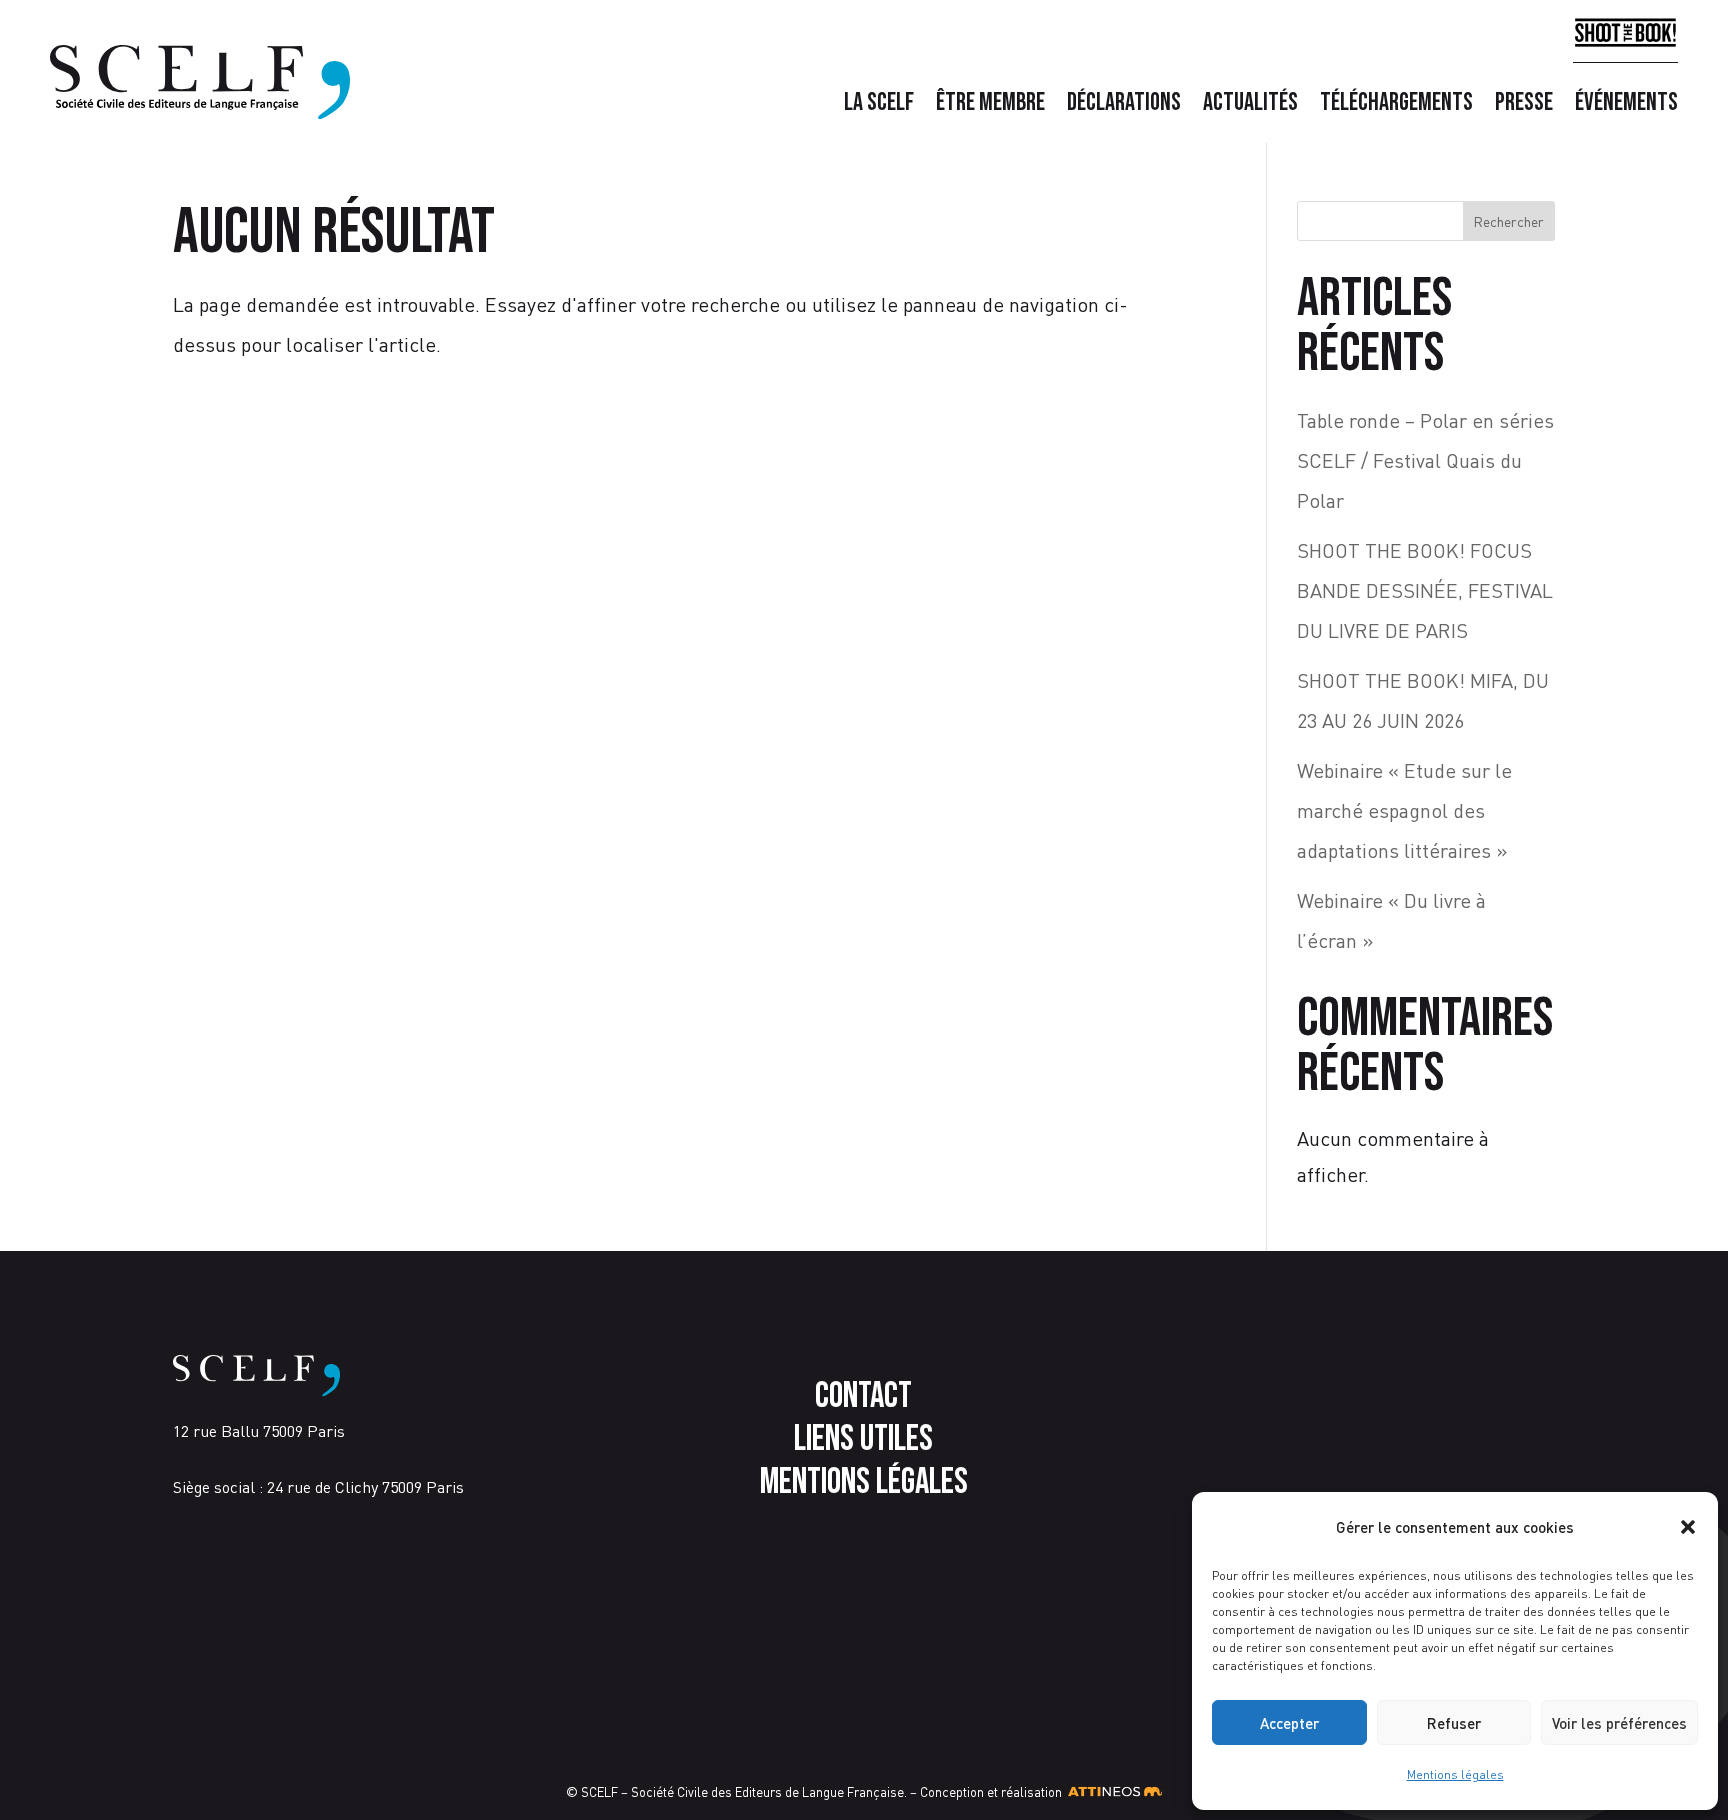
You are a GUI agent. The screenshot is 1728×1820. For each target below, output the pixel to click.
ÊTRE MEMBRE (990, 107)
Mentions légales (1455, 1774)
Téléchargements (1396, 107)
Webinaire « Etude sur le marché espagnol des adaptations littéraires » (1404, 810)
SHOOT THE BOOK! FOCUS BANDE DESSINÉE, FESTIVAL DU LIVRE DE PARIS (1425, 590)
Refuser (1454, 1723)
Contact (863, 1396)
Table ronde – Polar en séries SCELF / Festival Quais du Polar (1425, 460)
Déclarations (1124, 107)
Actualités (1250, 107)
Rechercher (1508, 221)
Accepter (1289, 1723)
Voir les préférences (1619, 1723)
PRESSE (1524, 107)
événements (1626, 107)
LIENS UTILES (863, 1439)
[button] (1688, 1527)
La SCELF (879, 107)
